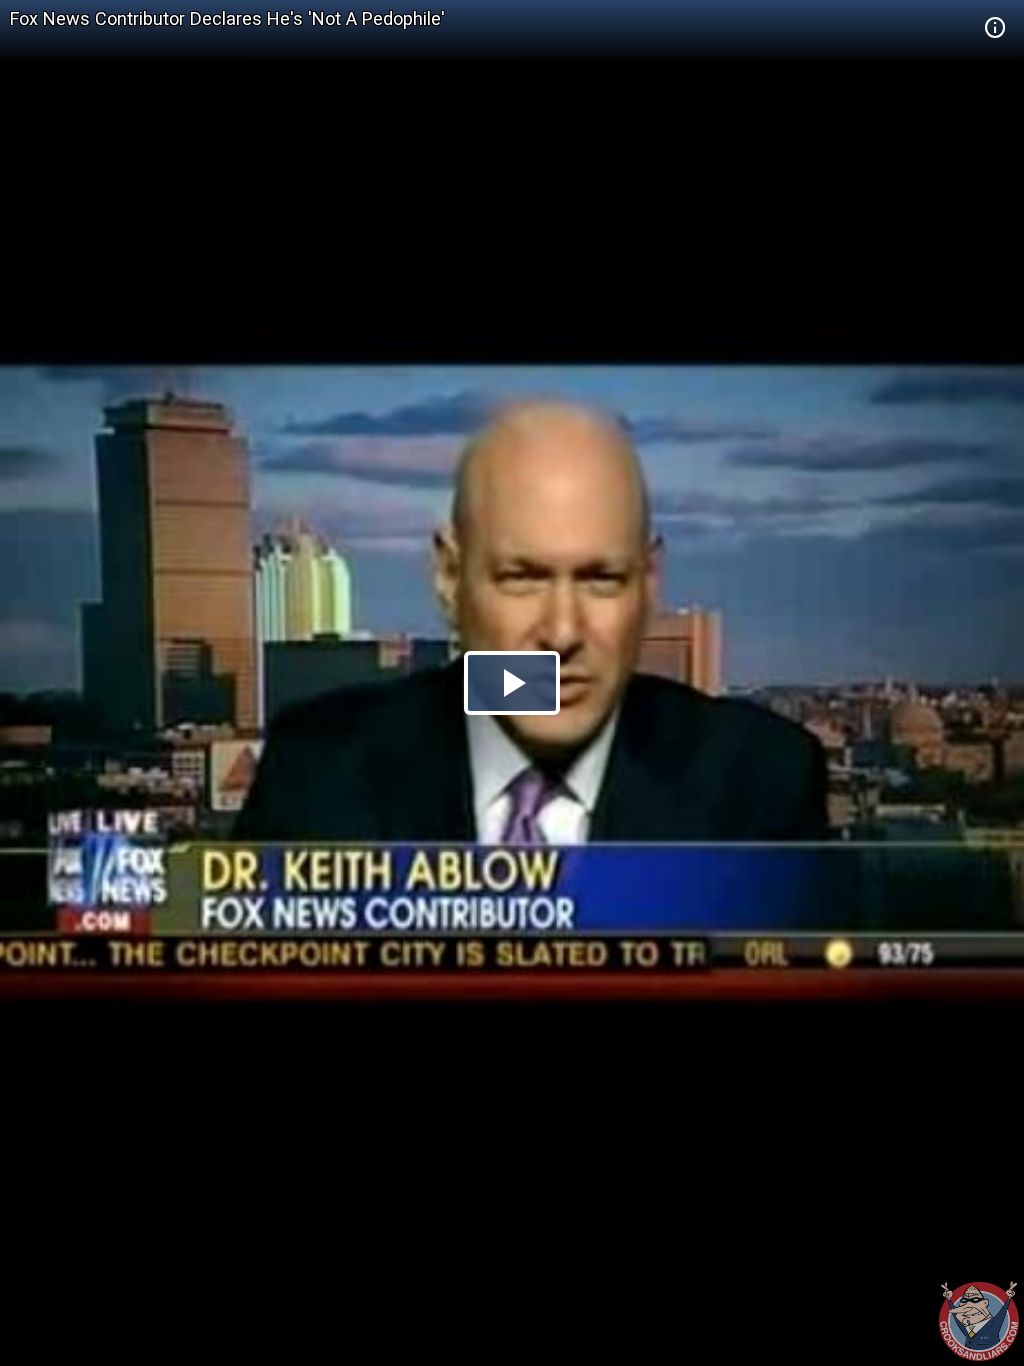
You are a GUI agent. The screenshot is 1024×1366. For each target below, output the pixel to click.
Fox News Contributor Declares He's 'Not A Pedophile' (227, 18)
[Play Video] (512, 683)
